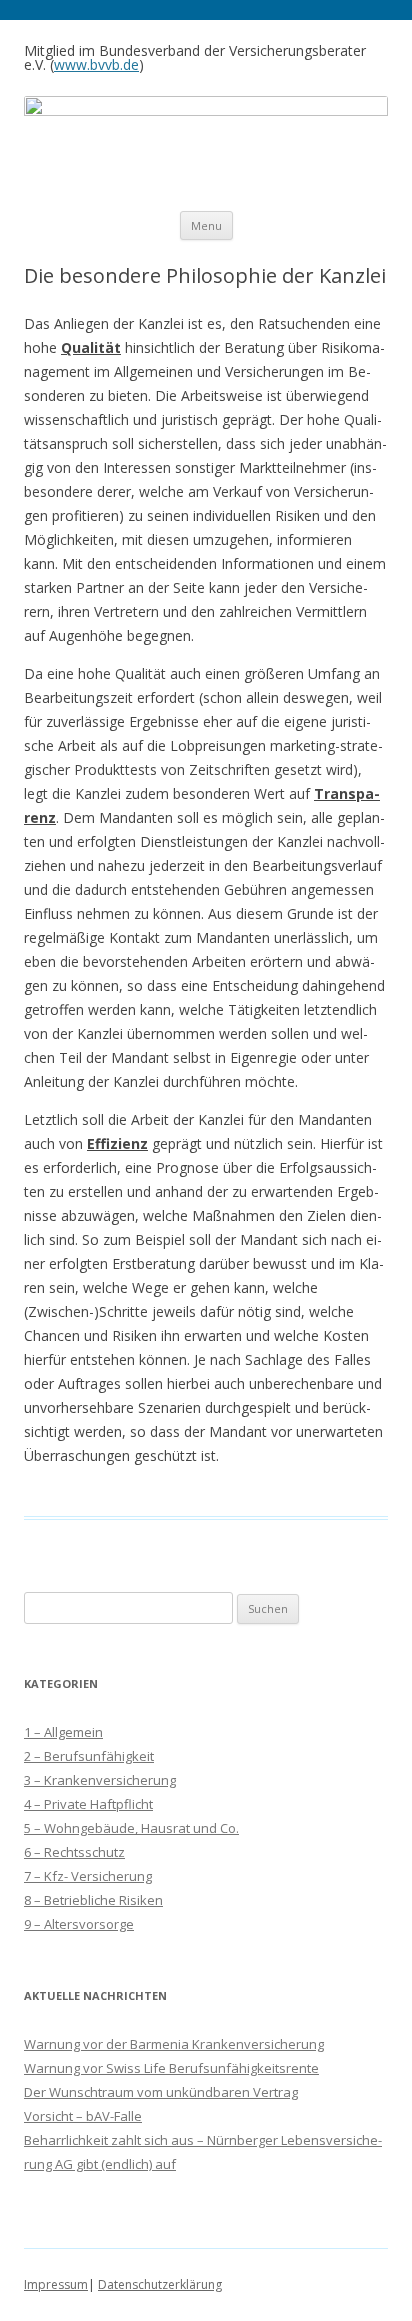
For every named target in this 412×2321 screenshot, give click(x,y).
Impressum (56, 2284)
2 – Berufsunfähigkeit (89, 1756)
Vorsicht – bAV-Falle (83, 2116)
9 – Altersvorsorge (79, 1924)
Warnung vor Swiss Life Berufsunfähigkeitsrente (171, 2068)
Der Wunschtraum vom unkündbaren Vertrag (161, 2092)
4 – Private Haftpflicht (88, 1804)
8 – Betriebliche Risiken (93, 1900)
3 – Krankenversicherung (100, 1780)
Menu (206, 225)
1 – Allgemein (63, 1732)
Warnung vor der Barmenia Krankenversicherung (174, 2044)
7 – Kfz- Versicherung (88, 1876)
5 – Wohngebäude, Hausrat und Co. (131, 1828)
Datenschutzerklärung (160, 2284)
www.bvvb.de (96, 64)
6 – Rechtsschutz (74, 1852)
